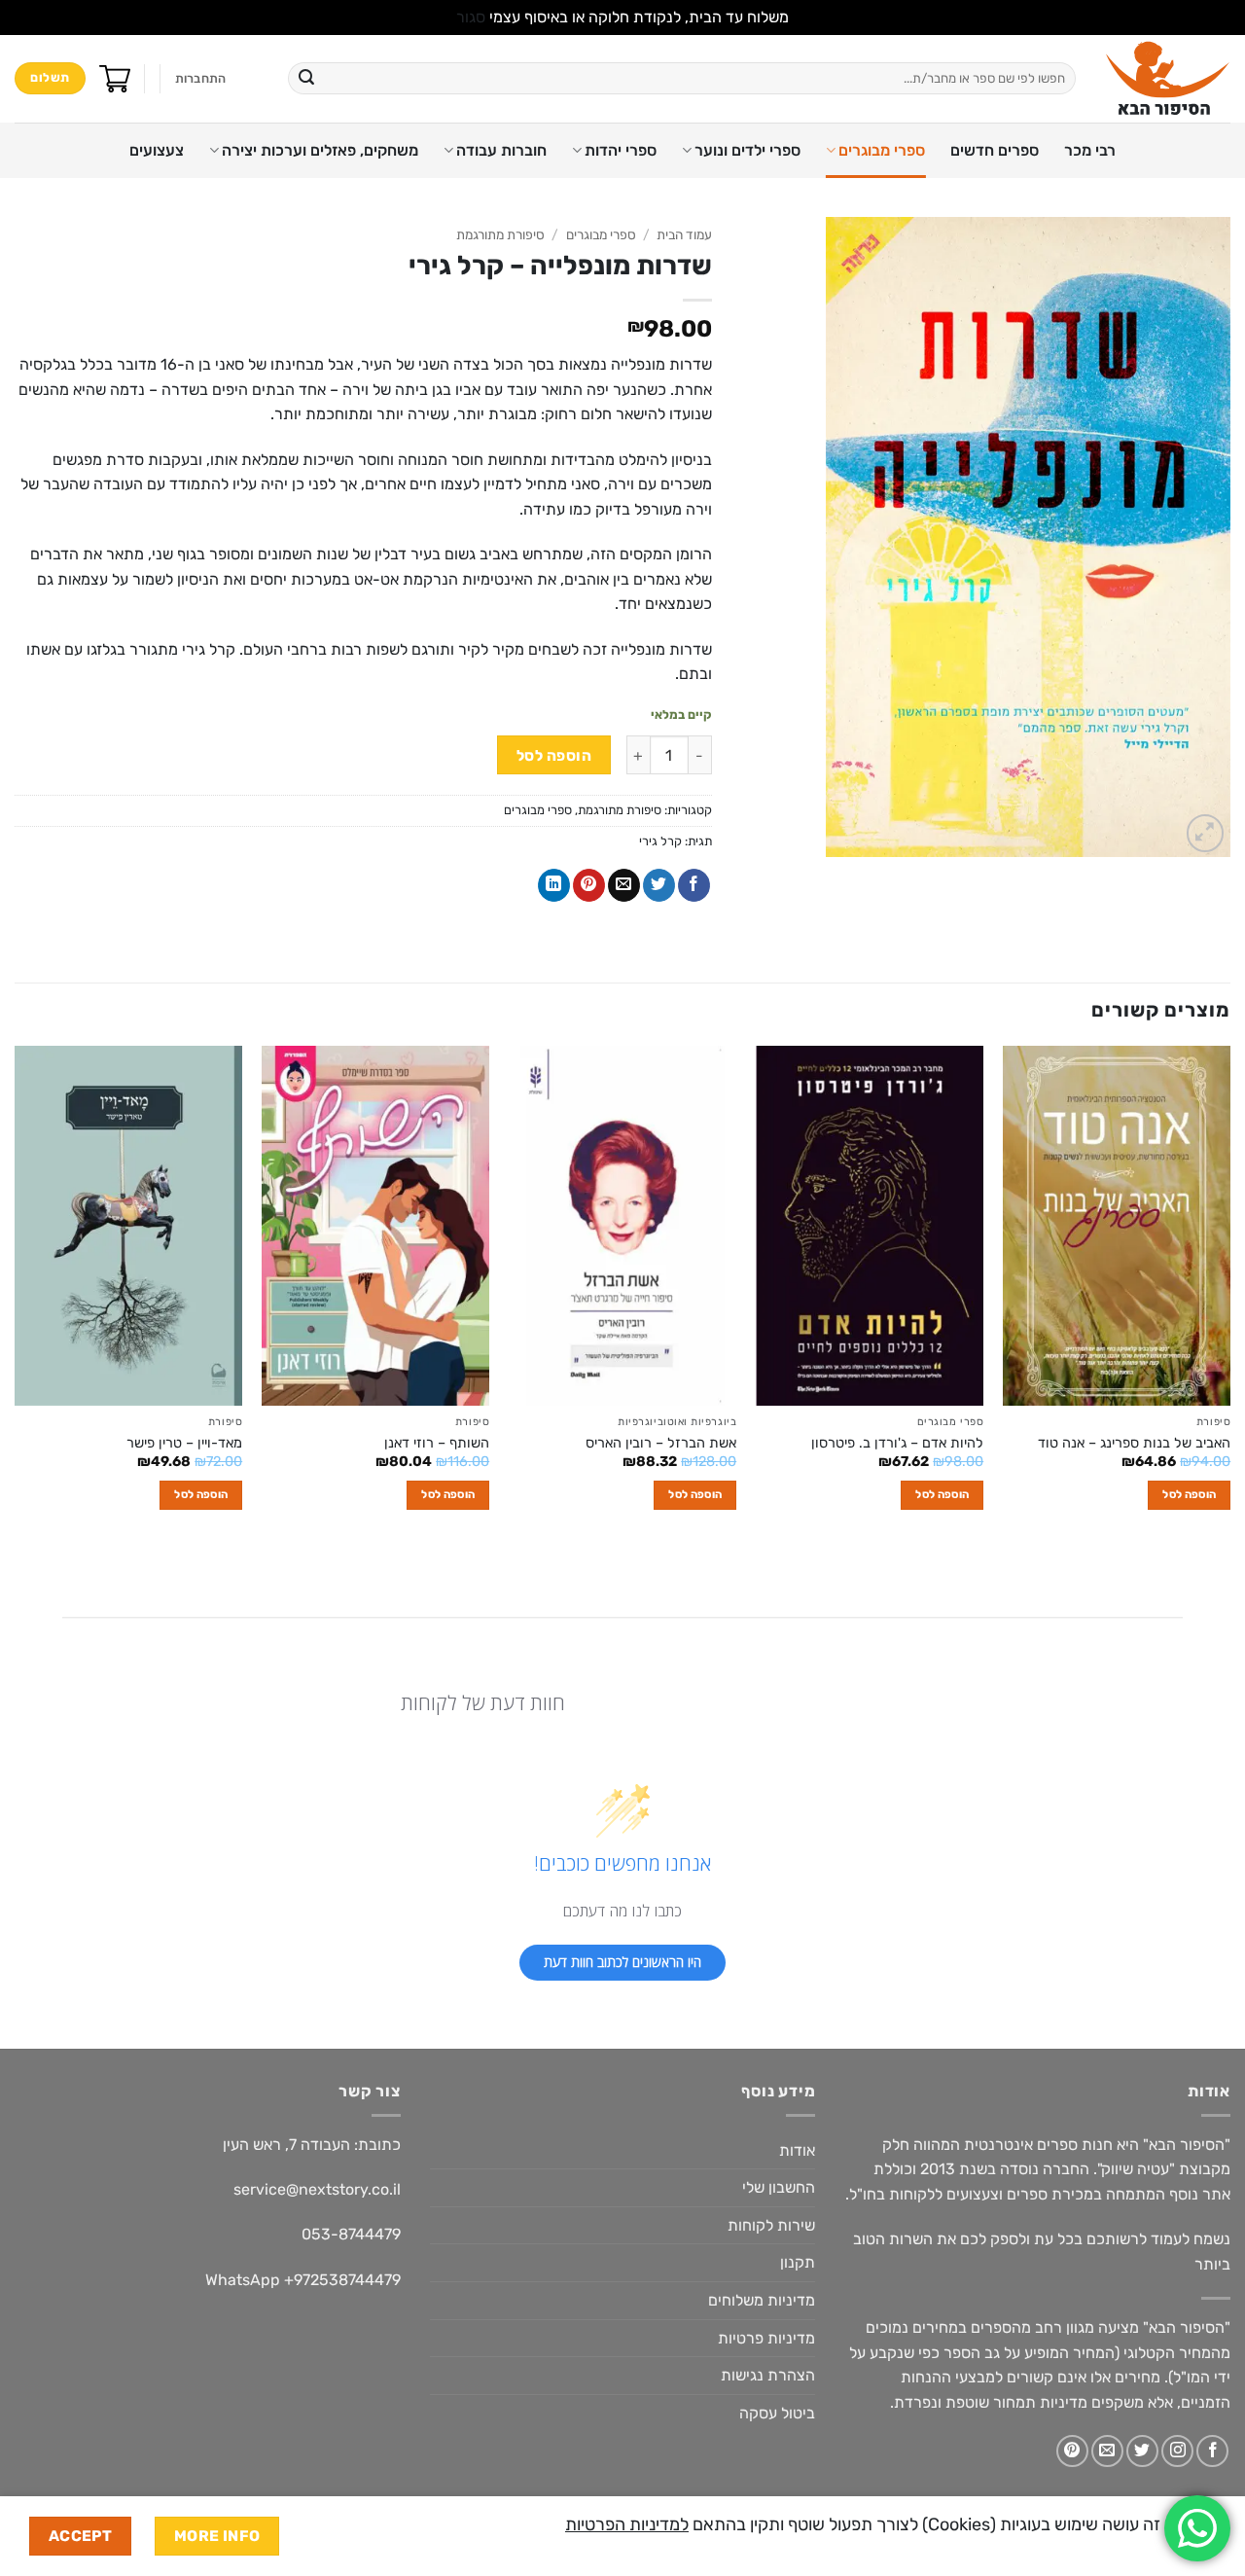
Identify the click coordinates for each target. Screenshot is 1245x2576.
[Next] (16, 1295)
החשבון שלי (779, 2187)
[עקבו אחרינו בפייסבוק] (1212, 2451)
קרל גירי (660, 841)
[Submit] (306, 79)
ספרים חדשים (995, 150)
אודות (797, 2150)
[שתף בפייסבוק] (694, 885)
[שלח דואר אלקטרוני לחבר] (624, 885)
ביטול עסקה (777, 2413)
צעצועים (157, 150)
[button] (201, 79)
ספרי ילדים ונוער (747, 150)
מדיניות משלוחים (762, 2300)
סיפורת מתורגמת (500, 234)
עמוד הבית (684, 234)
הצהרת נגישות (768, 2375)
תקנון (798, 2262)
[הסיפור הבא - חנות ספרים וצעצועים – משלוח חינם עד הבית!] (1168, 79)
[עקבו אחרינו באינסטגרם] (1177, 2451)
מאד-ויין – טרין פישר (184, 1443)
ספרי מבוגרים (882, 150)
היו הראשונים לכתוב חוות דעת (622, 1962)
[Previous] (1229, 1295)
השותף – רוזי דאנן (437, 1443)
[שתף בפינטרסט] (589, 885)
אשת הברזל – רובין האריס (661, 1443)
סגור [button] (471, 17)
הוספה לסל (554, 755)
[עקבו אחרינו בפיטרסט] (1072, 2451)
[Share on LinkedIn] (554, 885)
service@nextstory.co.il (317, 2189)
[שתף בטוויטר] (659, 885)
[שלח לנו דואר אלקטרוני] (1107, 2451)
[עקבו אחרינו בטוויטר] (1142, 2451)
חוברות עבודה (501, 150)
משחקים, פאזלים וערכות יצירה (320, 150)
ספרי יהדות (621, 150)
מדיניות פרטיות (766, 2338)
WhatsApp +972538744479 (303, 2280)
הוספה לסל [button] (1189, 1494)
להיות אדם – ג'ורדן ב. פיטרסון (897, 1443)
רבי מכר (1090, 150)
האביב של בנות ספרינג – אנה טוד (1134, 1443)
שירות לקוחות (771, 2225)
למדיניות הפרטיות (627, 2524)
